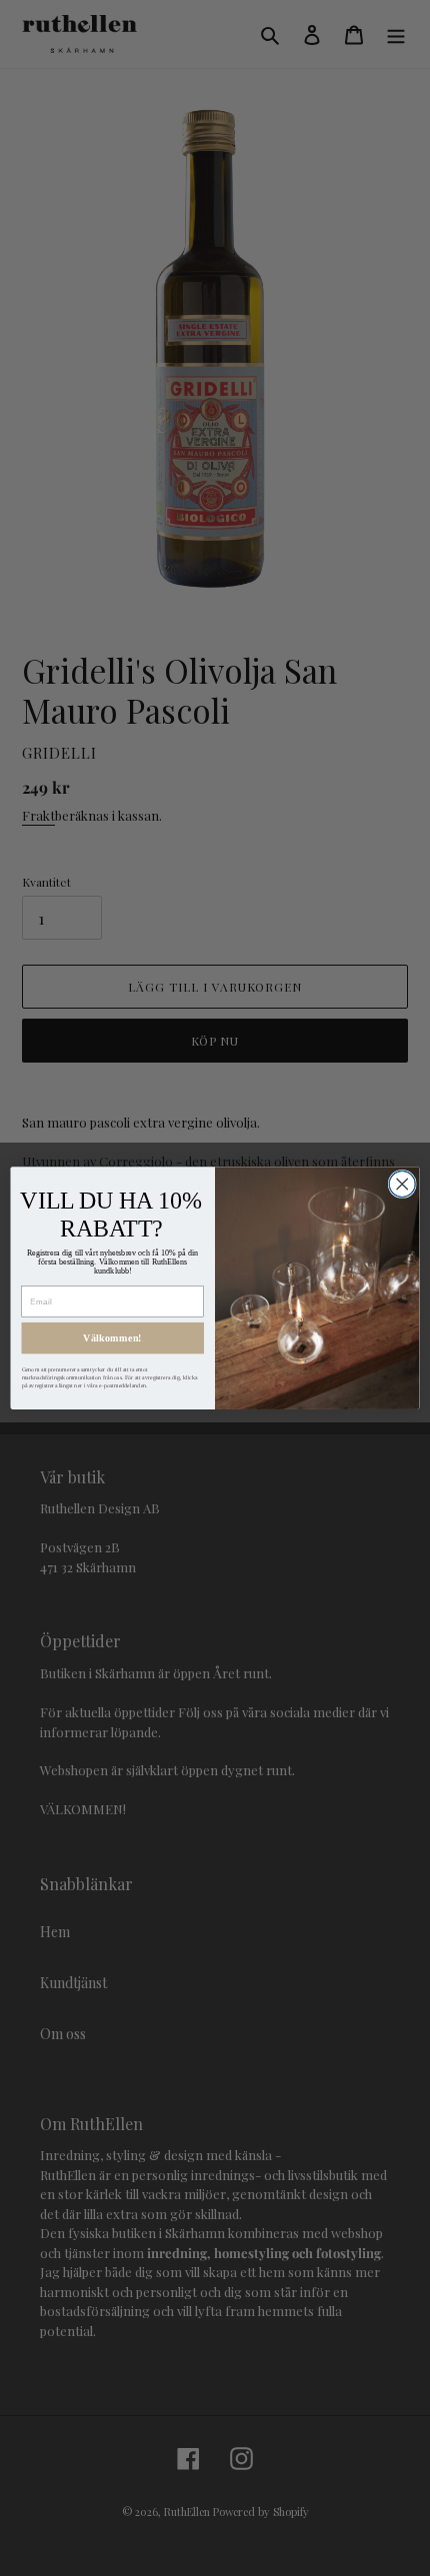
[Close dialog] (402, 1184)
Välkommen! (112, 1338)
